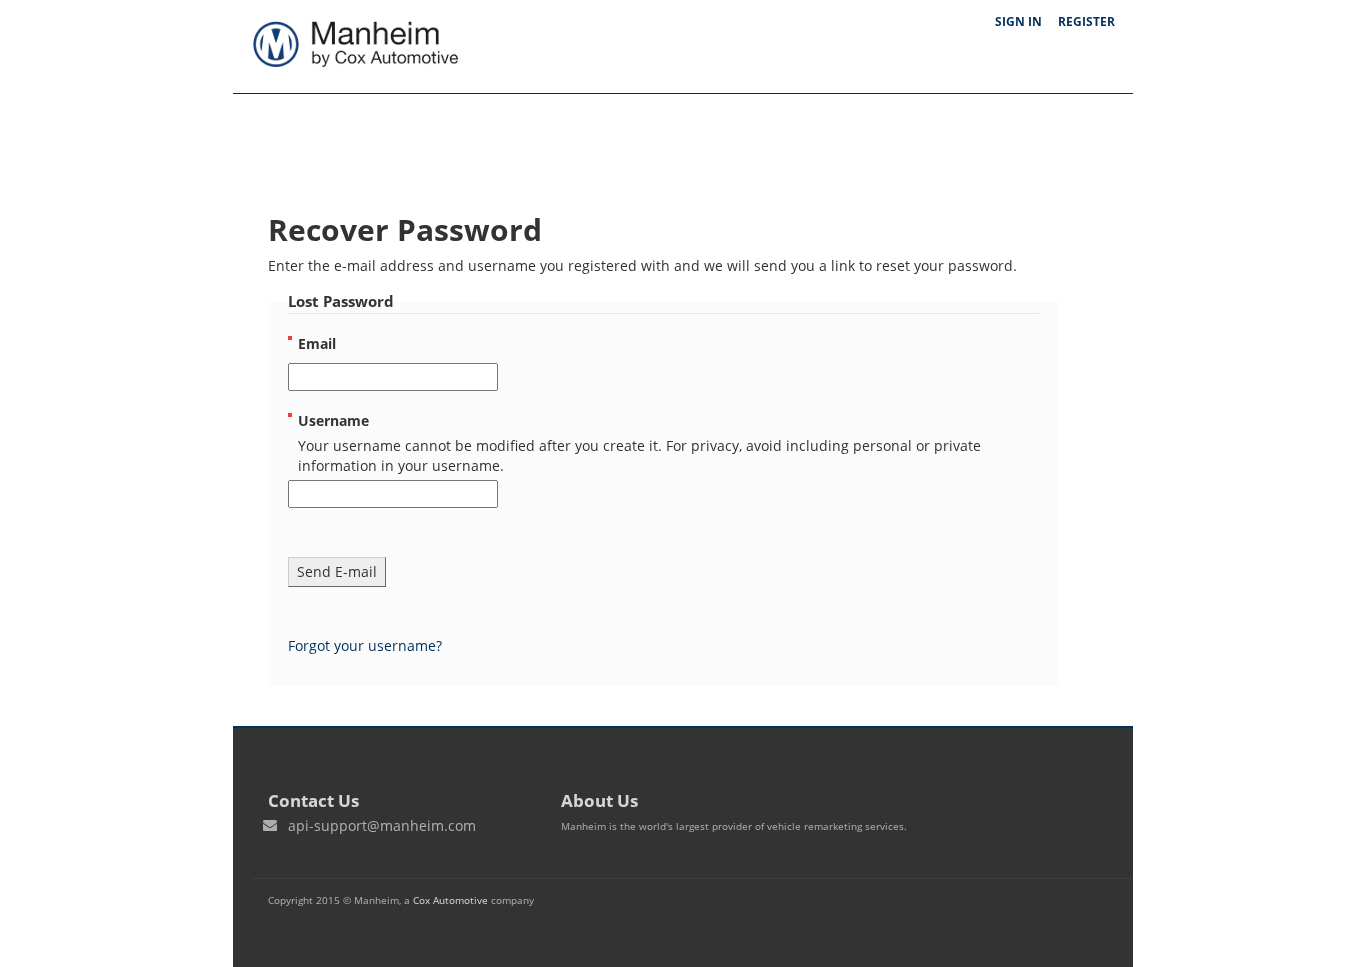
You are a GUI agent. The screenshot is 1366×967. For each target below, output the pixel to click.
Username (333, 420)
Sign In (1018, 21)
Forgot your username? (365, 645)
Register (1086, 21)
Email (317, 343)
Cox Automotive (450, 900)
